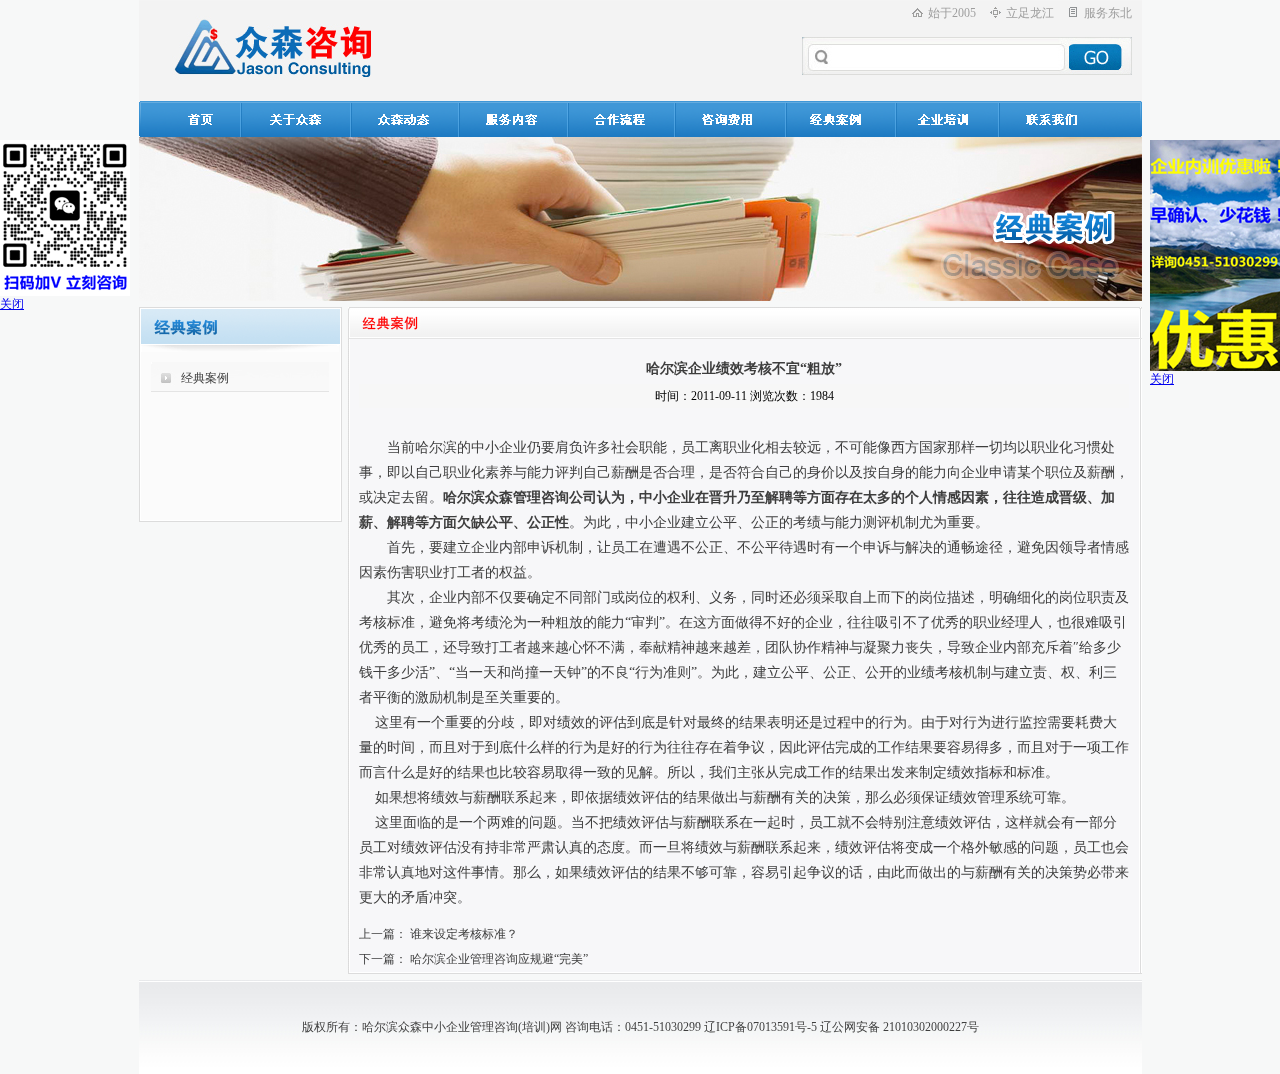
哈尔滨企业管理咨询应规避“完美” (499, 959)
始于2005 (952, 13)
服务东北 (1108, 13)
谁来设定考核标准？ (464, 934)
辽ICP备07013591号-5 (760, 1027)
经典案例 (205, 378)
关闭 (12, 304)
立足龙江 (1030, 13)
